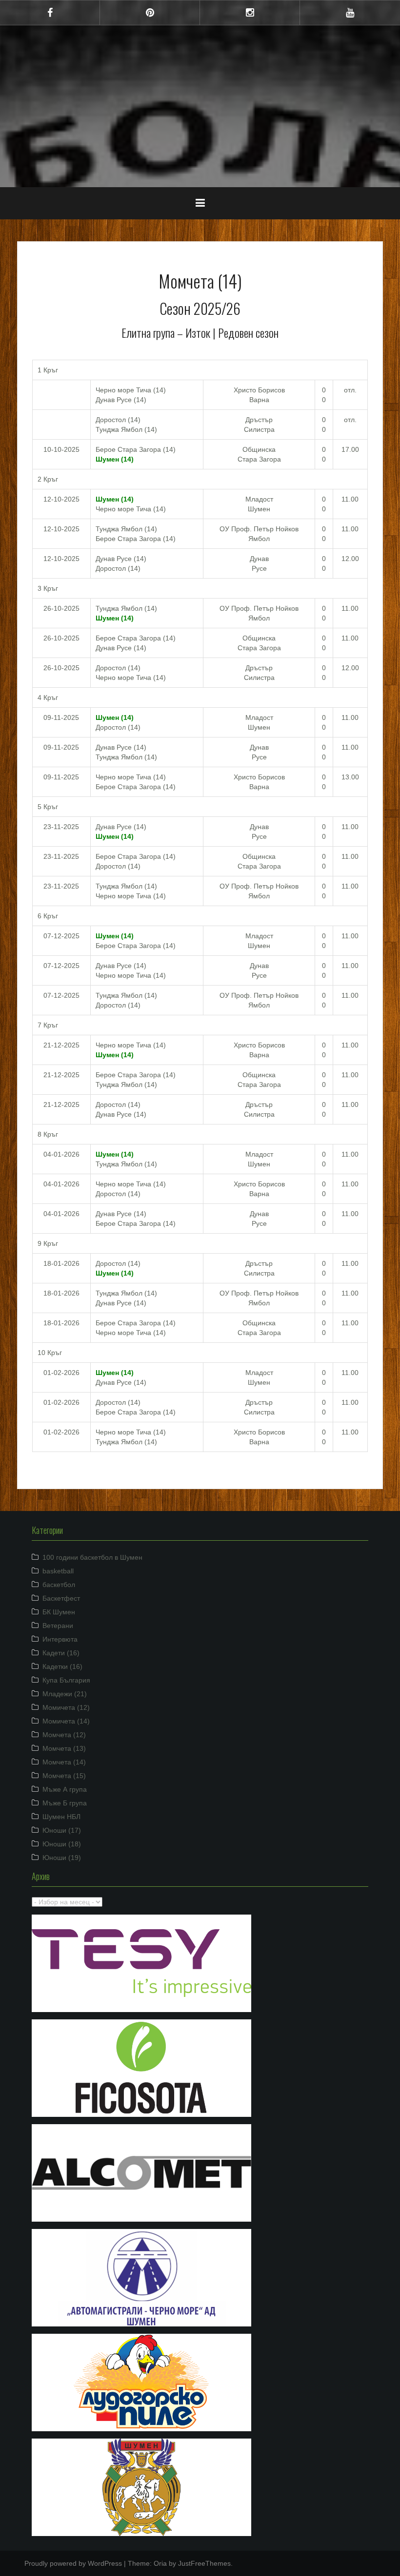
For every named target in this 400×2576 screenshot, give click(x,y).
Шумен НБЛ (61, 1817)
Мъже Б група (65, 1803)
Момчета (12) (64, 1735)
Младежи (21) (65, 1694)
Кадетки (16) (62, 1666)
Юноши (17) (62, 1830)
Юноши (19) (62, 1858)
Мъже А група (65, 1789)
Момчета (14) (64, 1762)
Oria (160, 2563)
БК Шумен (59, 1612)
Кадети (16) (61, 1653)
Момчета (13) (64, 1748)
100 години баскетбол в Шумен (92, 1557)
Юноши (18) (62, 1844)
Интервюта (60, 1639)
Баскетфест (61, 1598)
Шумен (200, 99)
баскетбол (59, 1585)
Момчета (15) (64, 1776)
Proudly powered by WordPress (73, 2563)
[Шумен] (200, 70)
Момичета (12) (66, 1707)
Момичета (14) (66, 1721)
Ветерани (58, 1626)
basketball (58, 1571)
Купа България (66, 1680)
